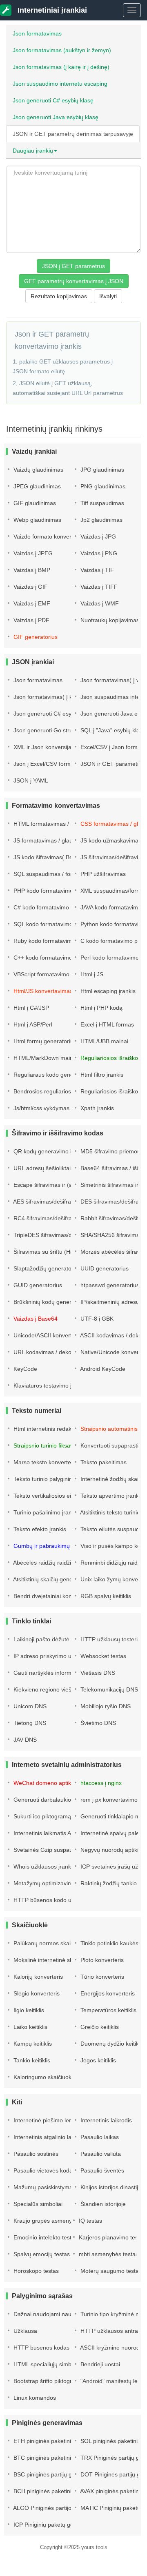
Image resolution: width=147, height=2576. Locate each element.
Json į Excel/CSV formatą (45, 764)
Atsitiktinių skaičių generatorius (52, 1579)
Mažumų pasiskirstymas (44, 2187)
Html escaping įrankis (107, 991)
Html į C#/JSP (30, 1008)
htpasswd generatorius (109, 1285)
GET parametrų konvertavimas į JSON (74, 281)
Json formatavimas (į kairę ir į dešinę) (61, 67)
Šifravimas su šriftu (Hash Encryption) (61, 1252)
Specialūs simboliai (37, 2204)
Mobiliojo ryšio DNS (105, 1706)
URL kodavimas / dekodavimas (52, 1352)
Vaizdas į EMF (31, 603)
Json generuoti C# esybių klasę (53, 100)
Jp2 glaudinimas (101, 520)
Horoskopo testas (35, 2271)
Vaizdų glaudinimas (38, 470)
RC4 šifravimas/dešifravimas (49, 1218)
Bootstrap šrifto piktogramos (49, 2381)
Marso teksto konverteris (45, 1462)
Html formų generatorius (44, 1041)
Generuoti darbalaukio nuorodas (55, 1800)
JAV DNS (24, 1740)
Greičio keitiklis (99, 2027)
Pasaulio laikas (99, 2137)
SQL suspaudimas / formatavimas (56, 874)
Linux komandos (34, 2398)
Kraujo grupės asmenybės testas (55, 2221)
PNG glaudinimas (102, 486)
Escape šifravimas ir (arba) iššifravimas (63, 1185)
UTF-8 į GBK (96, 1319)
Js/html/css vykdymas (41, 1108)
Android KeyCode (102, 1369)
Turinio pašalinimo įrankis (45, 1512)
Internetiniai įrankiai (51, 10)
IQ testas (90, 2221)
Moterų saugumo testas (110, 2271)
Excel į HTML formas (106, 1024)
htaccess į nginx (100, 1783)
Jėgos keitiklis (97, 2060)
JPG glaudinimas (101, 470)
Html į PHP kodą (101, 1008)
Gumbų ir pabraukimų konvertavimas (60, 1546)
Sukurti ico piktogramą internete (54, 1816)
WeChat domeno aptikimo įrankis (55, 1783)
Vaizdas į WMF (99, 603)
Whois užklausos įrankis (43, 1867)
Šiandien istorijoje (102, 2204)
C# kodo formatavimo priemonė (53, 907)
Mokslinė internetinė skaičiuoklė (53, 1960)
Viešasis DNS (97, 1673)
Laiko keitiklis (30, 2027)
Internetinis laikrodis (105, 2120)
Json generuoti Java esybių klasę (56, 117)
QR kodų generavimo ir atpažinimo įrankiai (68, 1151)
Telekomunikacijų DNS (108, 1689)
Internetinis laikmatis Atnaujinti (51, 1833)
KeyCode (24, 1369)
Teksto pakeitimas (103, 1462)
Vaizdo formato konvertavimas (52, 536)
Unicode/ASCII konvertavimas (51, 1335)
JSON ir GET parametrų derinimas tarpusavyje (73, 134)
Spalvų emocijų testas (41, 2254)
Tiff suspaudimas (101, 503)
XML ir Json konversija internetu (54, 747)
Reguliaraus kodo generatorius (52, 1075)
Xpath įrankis (96, 1108)
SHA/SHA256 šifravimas (111, 1235)
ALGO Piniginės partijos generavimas (61, 2508)
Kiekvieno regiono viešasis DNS (53, 1689)
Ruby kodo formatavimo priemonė (57, 941)
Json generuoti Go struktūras (50, 730)
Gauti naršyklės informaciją (48, 1673)
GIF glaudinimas (34, 503)
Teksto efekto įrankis (39, 1529)
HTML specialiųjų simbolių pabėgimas (61, 2364)
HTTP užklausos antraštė (112, 2331)
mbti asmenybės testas (108, 2254)
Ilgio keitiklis (28, 2010)
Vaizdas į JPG (97, 536)
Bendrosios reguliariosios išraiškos (57, 1091)
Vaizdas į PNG (98, 553)
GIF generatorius (35, 637)
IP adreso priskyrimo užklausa (51, 1656)
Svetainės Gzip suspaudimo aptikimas (62, 1850)
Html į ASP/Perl (32, 1024)
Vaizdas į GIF (30, 587)
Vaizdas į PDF (31, 620)
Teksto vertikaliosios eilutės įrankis (57, 1496)
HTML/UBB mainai (104, 1041)
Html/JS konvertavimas (42, 991)
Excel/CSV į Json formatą (112, 747)
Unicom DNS (29, 1706)
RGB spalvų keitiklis (105, 1596)
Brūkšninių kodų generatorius (50, 1302)
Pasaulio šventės (101, 2170)
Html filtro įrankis (101, 1075)
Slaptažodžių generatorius (46, 1268)
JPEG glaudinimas (36, 486)
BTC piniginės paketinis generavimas (60, 2458)
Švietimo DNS (97, 1723)
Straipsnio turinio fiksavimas (49, 1445)
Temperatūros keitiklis (108, 2010)
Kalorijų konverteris (37, 1977)
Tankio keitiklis (31, 2060)
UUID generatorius (104, 1268)
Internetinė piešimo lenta (45, 2120)
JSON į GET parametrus (73, 266)
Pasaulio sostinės (35, 2154)
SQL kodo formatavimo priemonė (55, 924)
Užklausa (24, 2331)
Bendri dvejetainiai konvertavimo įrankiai (65, 1596)
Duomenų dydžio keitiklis (111, 2044)
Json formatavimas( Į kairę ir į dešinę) (61, 697)
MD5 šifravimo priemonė (111, 1151)
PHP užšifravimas (102, 874)
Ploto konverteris (101, 1960)
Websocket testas (102, 1656)
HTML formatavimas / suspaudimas (58, 824)
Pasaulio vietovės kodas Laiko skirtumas (65, 2170)
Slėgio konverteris (36, 1993)
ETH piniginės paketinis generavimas (60, 2441)
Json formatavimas (37, 33)
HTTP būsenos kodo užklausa (51, 1900)
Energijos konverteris (107, 1993)
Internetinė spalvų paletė (111, 1833)
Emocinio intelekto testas (45, 2237)
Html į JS (91, 974)
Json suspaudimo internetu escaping (60, 84)
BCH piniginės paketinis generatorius (60, 2491)
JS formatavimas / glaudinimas (52, 840)
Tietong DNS (29, 1723)
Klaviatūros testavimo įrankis (49, 1386)
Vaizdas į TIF (96, 570)
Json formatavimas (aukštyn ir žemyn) (62, 50)
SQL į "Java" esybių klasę (112, 730)
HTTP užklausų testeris (110, 1639)
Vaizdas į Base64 (35, 1319)
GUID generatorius (37, 1285)
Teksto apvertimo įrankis (111, 1496)
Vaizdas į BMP (31, 570)
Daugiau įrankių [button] (33, 151)
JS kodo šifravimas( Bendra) (49, 857)
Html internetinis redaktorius (49, 1429)
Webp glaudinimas (37, 520)
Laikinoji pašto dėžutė (41, 1639)
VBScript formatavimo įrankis (50, 974)
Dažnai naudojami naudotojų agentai (60, 2314)
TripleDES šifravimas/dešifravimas (57, 1235)
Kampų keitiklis (32, 2044)
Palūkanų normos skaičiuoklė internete (62, 1943)
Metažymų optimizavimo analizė (54, 1883)
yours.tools (94, 2547)
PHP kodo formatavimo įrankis (52, 891)
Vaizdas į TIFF (98, 587)
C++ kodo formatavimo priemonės (57, 958)
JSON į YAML (30, 780)
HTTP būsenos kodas (41, 2348)
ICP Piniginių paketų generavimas (56, 2525)
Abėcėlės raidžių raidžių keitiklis (53, 1563)
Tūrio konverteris (101, 1977)
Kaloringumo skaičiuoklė (44, 2077)
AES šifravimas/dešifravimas (49, 1202)
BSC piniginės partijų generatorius (57, 2474)
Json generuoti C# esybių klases (55, 714)
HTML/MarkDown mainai (45, 1058)
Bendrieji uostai (99, 2364)
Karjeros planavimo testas (111, 2237)
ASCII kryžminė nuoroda (111, 2348)
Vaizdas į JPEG (32, 553)
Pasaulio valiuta (100, 2154)
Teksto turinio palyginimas (46, 1479)
